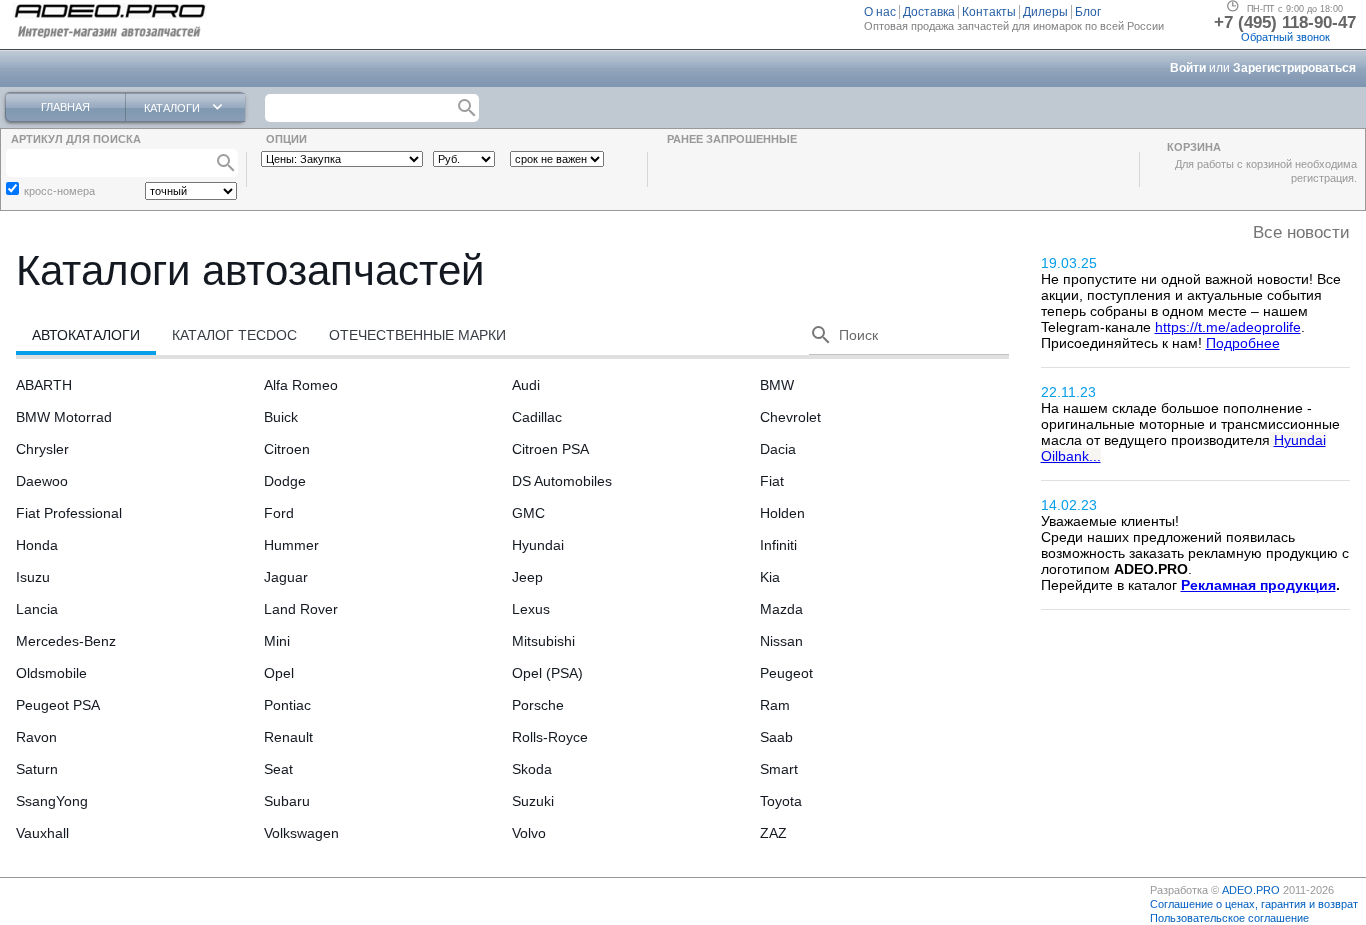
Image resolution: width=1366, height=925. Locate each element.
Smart (779, 769)
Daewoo (42, 481)
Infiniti (778, 545)
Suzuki (533, 801)
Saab (776, 737)
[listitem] (882, 12)
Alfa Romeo (301, 385)
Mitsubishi (543, 641)
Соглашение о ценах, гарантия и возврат (1254, 904)
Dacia (778, 449)
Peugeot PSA (58, 705)
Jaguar (286, 577)
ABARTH (44, 385)
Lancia (37, 609)
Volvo (529, 833)
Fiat (772, 481)
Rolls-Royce (550, 737)
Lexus (531, 609)
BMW (777, 385)
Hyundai (538, 545)
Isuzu (33, 577)
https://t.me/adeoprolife (1228, 327)
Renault (288, 737)
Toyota (781, 801)
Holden (782, 513)
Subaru (287, 801)
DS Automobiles (562, 481)
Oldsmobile (51, 673)
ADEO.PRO (1251, 890)
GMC (528, 513)
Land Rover (301, 609)
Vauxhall (42, 833)
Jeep (527, 577)
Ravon (36, 737)
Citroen (287, 449)
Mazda (781, 609)
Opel (279, 673)
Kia (770, 577)
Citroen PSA (550, 449)
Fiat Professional (69, 513)
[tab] (86, 335)
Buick (281, 417)
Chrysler (42, 449)
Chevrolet (790, 417)
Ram (775, 705)
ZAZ (773, 833)
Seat (278, 769)
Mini (277, 641)
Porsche (538, 705)
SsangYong (52, 801)
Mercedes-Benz (66, 641)
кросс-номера (59, 191)
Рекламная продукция (1258, 585)
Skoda (532, 769)
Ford (279, 513)
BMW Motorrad (64, 417)
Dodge (285, 481)
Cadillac (537, 417)
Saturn (37, 769)
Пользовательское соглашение (1229, 918)
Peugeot (786, 673)
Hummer (291, 545)
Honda (37, 545)
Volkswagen (301, 833)
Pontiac (287, 705)
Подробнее (1243, 343)
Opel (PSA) (547, 673)
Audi (526, 385)
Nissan (781, 641)
